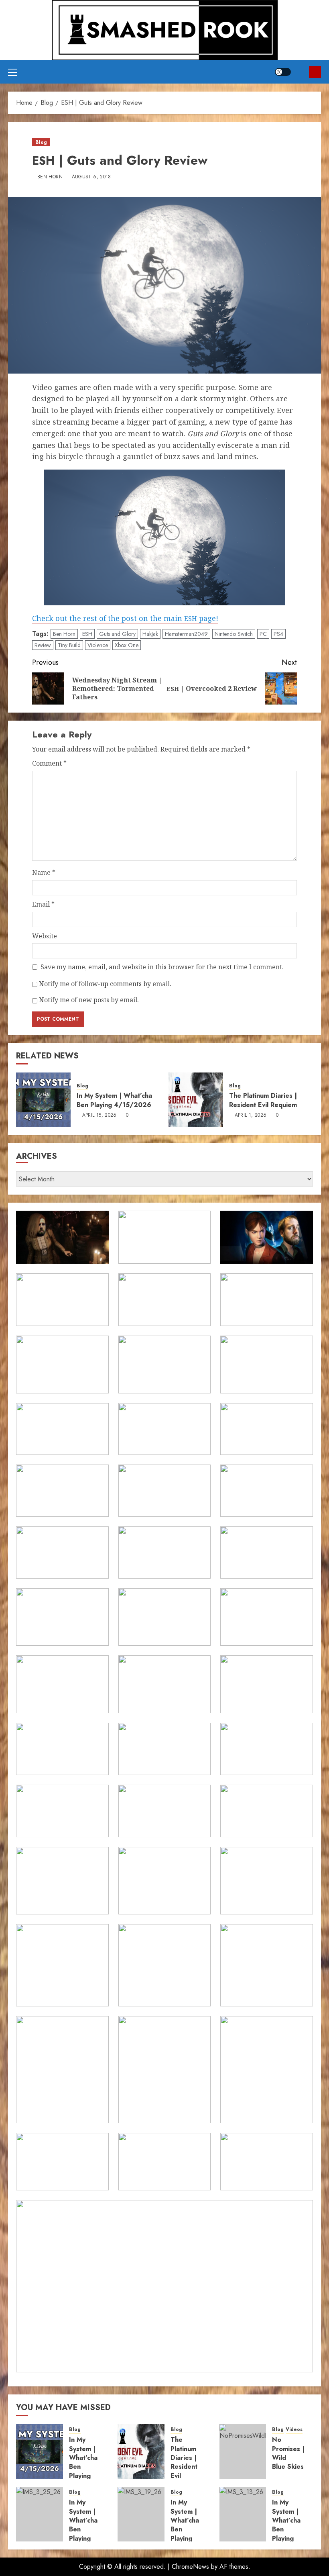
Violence (98, 645)
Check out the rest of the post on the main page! (125, 618)
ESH (87, 634)
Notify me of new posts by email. (89, 1000)
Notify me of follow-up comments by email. (105, 984)
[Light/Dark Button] (283, 72)
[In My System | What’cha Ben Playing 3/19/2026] (141, 2514)
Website (45, 936)
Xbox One (127, 645)
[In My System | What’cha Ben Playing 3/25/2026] (40, 2514)
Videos (294, 2430)
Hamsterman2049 (186, 634)
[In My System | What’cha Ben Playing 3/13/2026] (243, 2514)
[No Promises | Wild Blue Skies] (243, 2451)
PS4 (278, 634)
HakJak (150, 634)
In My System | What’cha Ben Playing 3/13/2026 (290, 2525)
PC (263, 634)
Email (43, 904)
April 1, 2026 (251, 1115)
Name (44, 872)
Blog (41, 142)
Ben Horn (50, 177)
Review (43, 645)
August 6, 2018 (91, 177)
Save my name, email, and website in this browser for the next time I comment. (162, 967)
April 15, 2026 (100, 1115)
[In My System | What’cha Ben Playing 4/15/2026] (43, 1100)
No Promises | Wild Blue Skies (288, 2453)
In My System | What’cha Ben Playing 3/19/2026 (189, 2525)
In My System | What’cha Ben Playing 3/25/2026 (88, 2525)
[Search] (300, 72)
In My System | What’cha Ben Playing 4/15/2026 (114, 1100)
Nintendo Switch (234, 634)
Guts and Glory (117, 634)
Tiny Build (69, 645)
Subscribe (315, 72)
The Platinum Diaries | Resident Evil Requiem (263, 1100)
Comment (49, 763)
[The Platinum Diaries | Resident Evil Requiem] (196, 1100)
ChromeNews (190, 2567)
